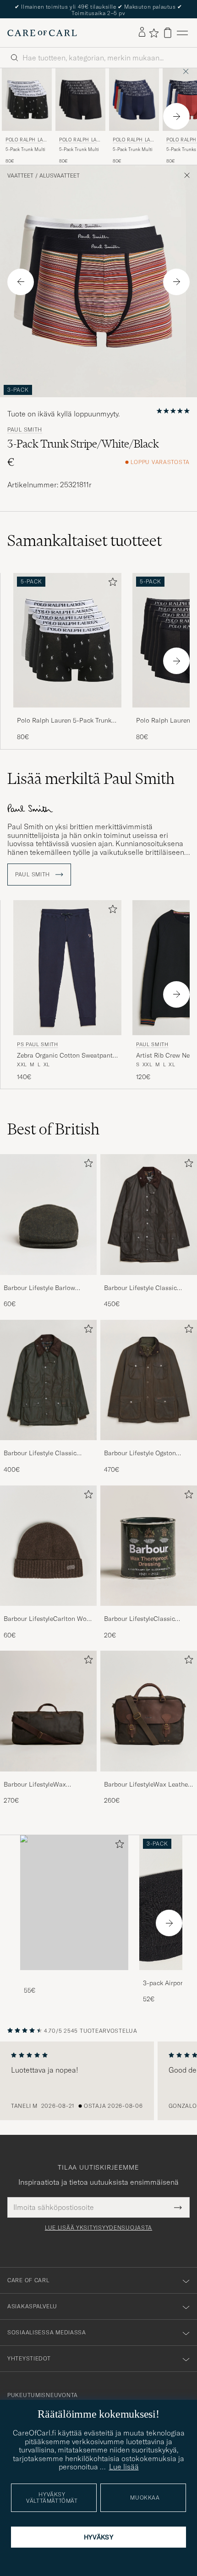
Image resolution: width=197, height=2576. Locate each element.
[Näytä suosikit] (154, 33)
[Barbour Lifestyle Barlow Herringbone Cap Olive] (48, 1281)
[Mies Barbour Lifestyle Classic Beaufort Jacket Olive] (149, 1215)
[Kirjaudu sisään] (142, 32)
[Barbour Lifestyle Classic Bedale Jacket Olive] (48, 1446)
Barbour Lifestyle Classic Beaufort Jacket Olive (140, 1288)
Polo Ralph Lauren (26, 141)
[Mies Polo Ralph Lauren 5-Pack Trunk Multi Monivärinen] (27, 99)
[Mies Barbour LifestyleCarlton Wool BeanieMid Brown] (48, 1546)
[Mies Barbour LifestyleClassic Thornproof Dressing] (149, 1546)
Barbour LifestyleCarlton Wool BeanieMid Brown (48, 1619)
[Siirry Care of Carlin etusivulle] (42, 33)
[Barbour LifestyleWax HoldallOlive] (48, 1778)
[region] (98, 2081)
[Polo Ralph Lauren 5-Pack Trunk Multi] (67, 714)
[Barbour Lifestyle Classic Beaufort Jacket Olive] (149, 1281)
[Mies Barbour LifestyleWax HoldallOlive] (48, 1711)
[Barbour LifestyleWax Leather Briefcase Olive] (149, 1778)
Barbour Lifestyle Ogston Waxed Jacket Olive (140, 1453)
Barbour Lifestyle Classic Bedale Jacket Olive (40, 1453)
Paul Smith (25, 430)
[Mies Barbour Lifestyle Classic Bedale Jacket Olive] (48, 1380)
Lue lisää (124, 2467)
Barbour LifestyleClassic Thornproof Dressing (140, 1619)
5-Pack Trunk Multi (25, 149)
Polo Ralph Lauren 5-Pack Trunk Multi (64, 721)
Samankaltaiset (85, 540)
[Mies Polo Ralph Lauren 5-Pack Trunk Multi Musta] (80, 99)
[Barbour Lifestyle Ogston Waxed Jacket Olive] (149, 1446)
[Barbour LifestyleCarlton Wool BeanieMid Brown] (48, 1612)
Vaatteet (20, 176)
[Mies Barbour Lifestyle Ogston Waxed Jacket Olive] (149, 1380)
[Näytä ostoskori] (168, 33)
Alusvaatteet (60, 176)
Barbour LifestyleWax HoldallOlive (35, 1785)
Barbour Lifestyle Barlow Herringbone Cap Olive (39, 1288)
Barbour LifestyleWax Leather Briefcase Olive (147, 1785)
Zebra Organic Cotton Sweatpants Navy (66, 1056)
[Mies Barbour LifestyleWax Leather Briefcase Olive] (149, 1711)
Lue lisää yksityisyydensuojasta (98, 2228)
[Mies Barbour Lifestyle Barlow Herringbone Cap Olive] (48, 1215)
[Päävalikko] (182, 33)
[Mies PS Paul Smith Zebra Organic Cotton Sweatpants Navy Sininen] (67, 968)
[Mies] (74, 1903)
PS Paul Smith (38, 1044)
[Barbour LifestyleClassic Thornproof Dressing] (149, 1612)
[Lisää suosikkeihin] (111, 584)
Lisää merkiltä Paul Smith (91, 778)
